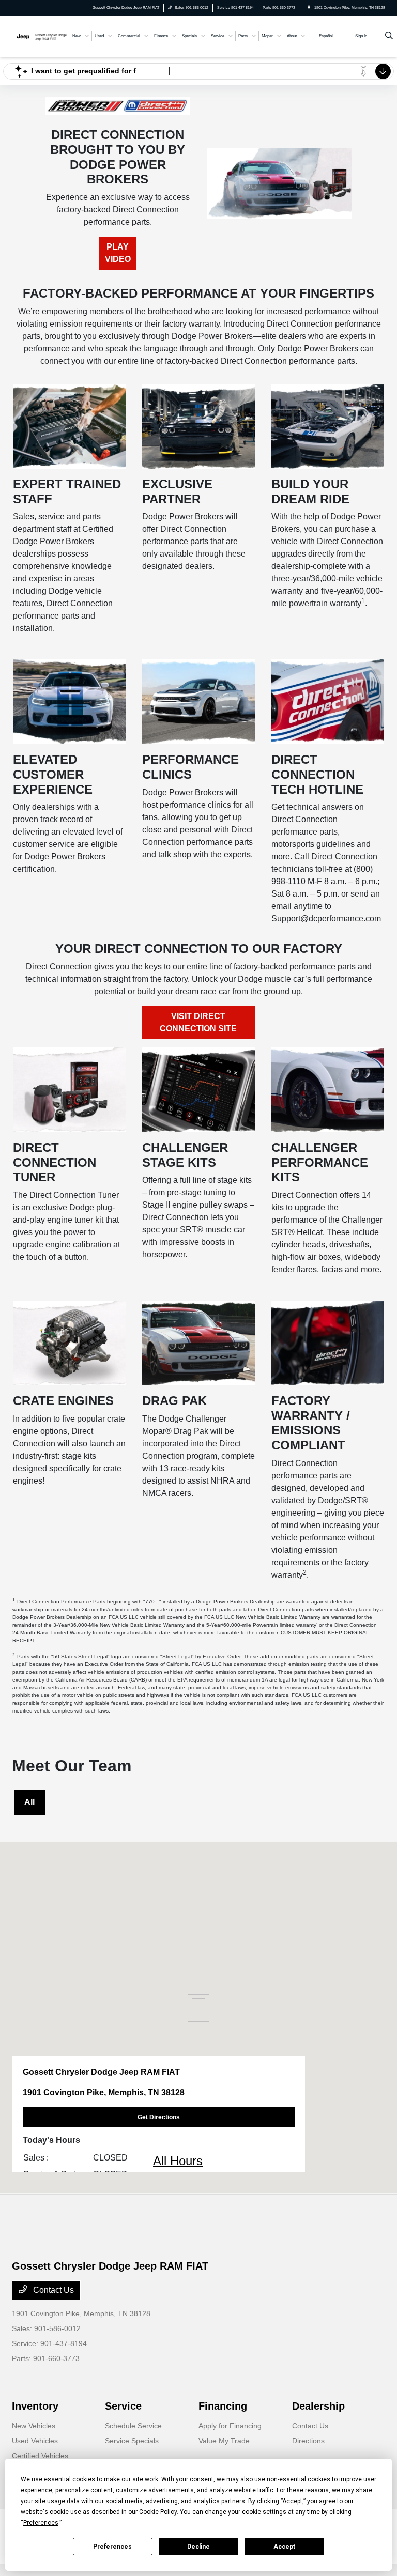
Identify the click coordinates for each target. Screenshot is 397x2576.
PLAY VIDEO (118, 253)
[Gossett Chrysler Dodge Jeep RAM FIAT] (40, 35)
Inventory (35, 2406)
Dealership (318, 2406)
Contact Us (52, 2290)
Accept (284, 2547)
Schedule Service (133, 2426)
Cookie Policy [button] (158, 2512)
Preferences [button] (41, 2523)
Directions (308, 2441)
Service (123, 2406)
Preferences (112, 2547)
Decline (198, 2547)
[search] (389, 36)
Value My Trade (224, 2441)
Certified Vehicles (40, 2456)
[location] (309, 7)
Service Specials (132, 2441)
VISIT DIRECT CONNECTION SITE (198, 1022)
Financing (223, 2406)
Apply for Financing (230, 2426)
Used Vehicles (35, 2441)
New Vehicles (34, 2426)
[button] (198, 2008)
